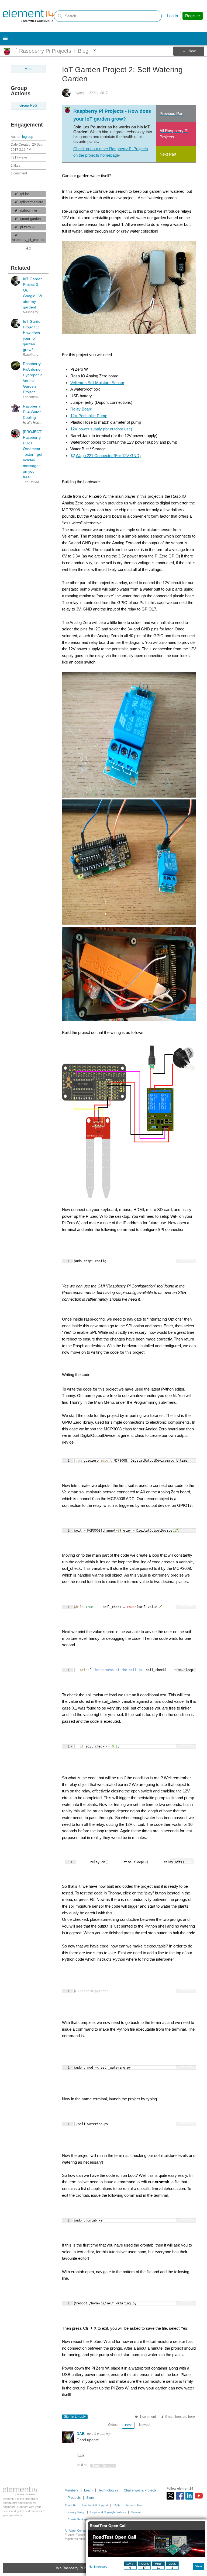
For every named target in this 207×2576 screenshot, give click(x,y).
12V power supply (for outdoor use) (101, 429)
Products (74, 2498)
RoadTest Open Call (108, 2526)
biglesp (28, 137)
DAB (81, 2434)
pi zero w (27, 227)
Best (128, 2425)
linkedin (189, 2496)
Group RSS (28, 106)
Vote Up (79, 2465)
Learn (88, 2490)
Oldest (113, 2425)
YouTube (199, 2496)
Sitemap (136, 2512)
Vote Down (85, 2465)
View (199, 2566)
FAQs (117, 2505)
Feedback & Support (95, 2505)
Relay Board (81, 409)
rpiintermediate (32, 202)
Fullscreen (186, 1259)
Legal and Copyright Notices (108, 2512)
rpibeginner (29, 210)
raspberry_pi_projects (29, 240)
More (16, 48)
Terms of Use (134, 2505)
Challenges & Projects (140, 2490)
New (192, 51)
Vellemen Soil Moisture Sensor (97, 383)
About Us (70, 2505)
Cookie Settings (77, 2519)
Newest (145, 2425)
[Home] (28, 16)
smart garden (30, 219)
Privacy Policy (76, 2512)
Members (72, 2490)
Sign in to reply (75, 2417)
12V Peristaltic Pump (89, 416)
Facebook (180, 2496)
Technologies (108, 2490)
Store (90, 2498)
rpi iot (25, 194)
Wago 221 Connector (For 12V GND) (108, 456)
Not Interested (98, 2567)
